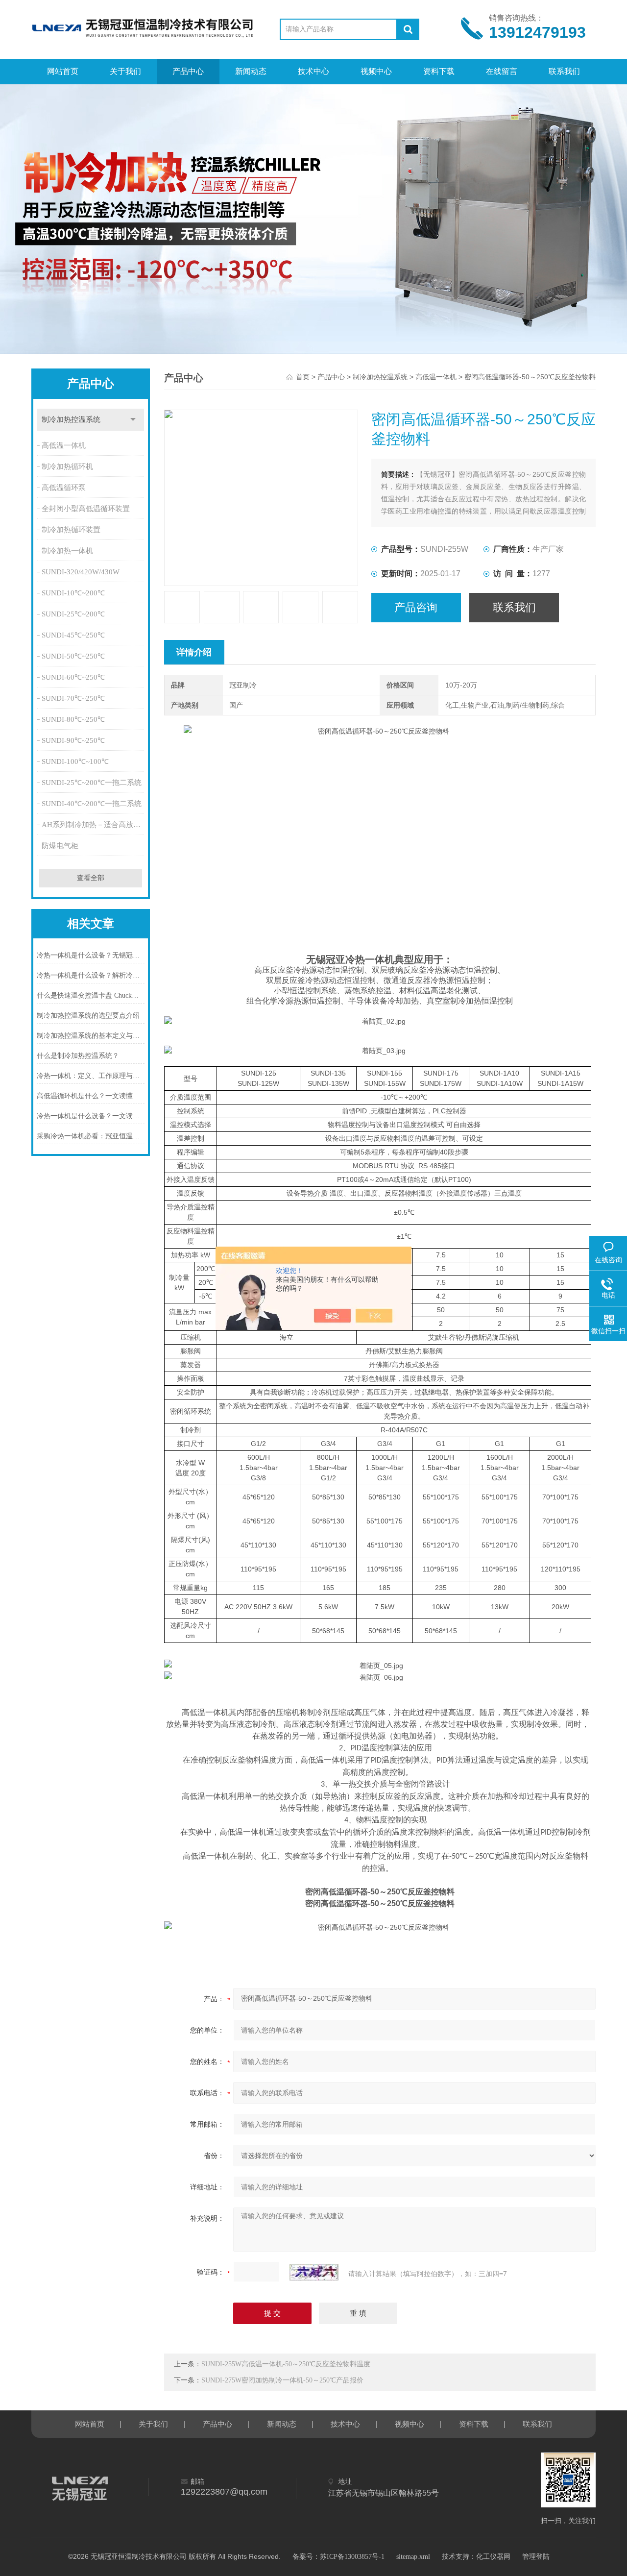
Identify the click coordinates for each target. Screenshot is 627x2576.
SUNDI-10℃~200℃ (73, 593)
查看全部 (91, 878)
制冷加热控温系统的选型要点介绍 (88, 1016)
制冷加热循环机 (67, 466)
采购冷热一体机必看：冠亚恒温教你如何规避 (91, 1136)
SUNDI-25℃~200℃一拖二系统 (92, 783)
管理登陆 (536, 2557)
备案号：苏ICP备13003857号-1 (338, 2557)
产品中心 (188, 71)
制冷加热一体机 (67, 551)
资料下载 (439, 71)
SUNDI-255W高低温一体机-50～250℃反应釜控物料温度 (286, 2364)
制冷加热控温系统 (71, 419)
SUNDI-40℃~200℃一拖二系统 (92, 804)
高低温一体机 (64, 445)
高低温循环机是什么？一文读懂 (85, 1096)
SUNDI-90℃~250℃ (73, 740)
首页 (303, 377)
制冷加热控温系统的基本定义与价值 (91, 1036)
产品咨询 (416, 607)
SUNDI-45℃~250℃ (73, 635)
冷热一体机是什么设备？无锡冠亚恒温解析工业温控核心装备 (91, 955)
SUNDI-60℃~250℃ (73, 677)
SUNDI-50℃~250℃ (73, 656)
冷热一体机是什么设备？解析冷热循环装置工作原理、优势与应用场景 (91, 975)
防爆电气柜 (60, 846)
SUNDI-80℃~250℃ (73, 719)
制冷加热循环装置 (71, 530)
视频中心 (376, 71)
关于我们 (125, 71)
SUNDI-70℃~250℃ (73, 698)
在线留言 (502, 71)
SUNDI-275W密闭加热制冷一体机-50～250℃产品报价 (282, 2380)
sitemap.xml (413, 2557)
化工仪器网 (493, 2557)
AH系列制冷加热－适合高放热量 (94, 825)
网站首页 (63, 71)
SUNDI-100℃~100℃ (75, 761)
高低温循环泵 (64, 488)
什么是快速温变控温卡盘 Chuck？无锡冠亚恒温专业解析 (91, 995)
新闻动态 (251, 71)
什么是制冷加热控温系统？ (78, 1056)
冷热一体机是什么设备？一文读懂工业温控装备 (91, 1116)
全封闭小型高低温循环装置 (86, 509)
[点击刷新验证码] (314, 2272)
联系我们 (564, 71)
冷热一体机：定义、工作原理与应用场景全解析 (91, 1076)
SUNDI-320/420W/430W (81, 572)
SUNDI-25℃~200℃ (73, 614)
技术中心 (313, 71)
